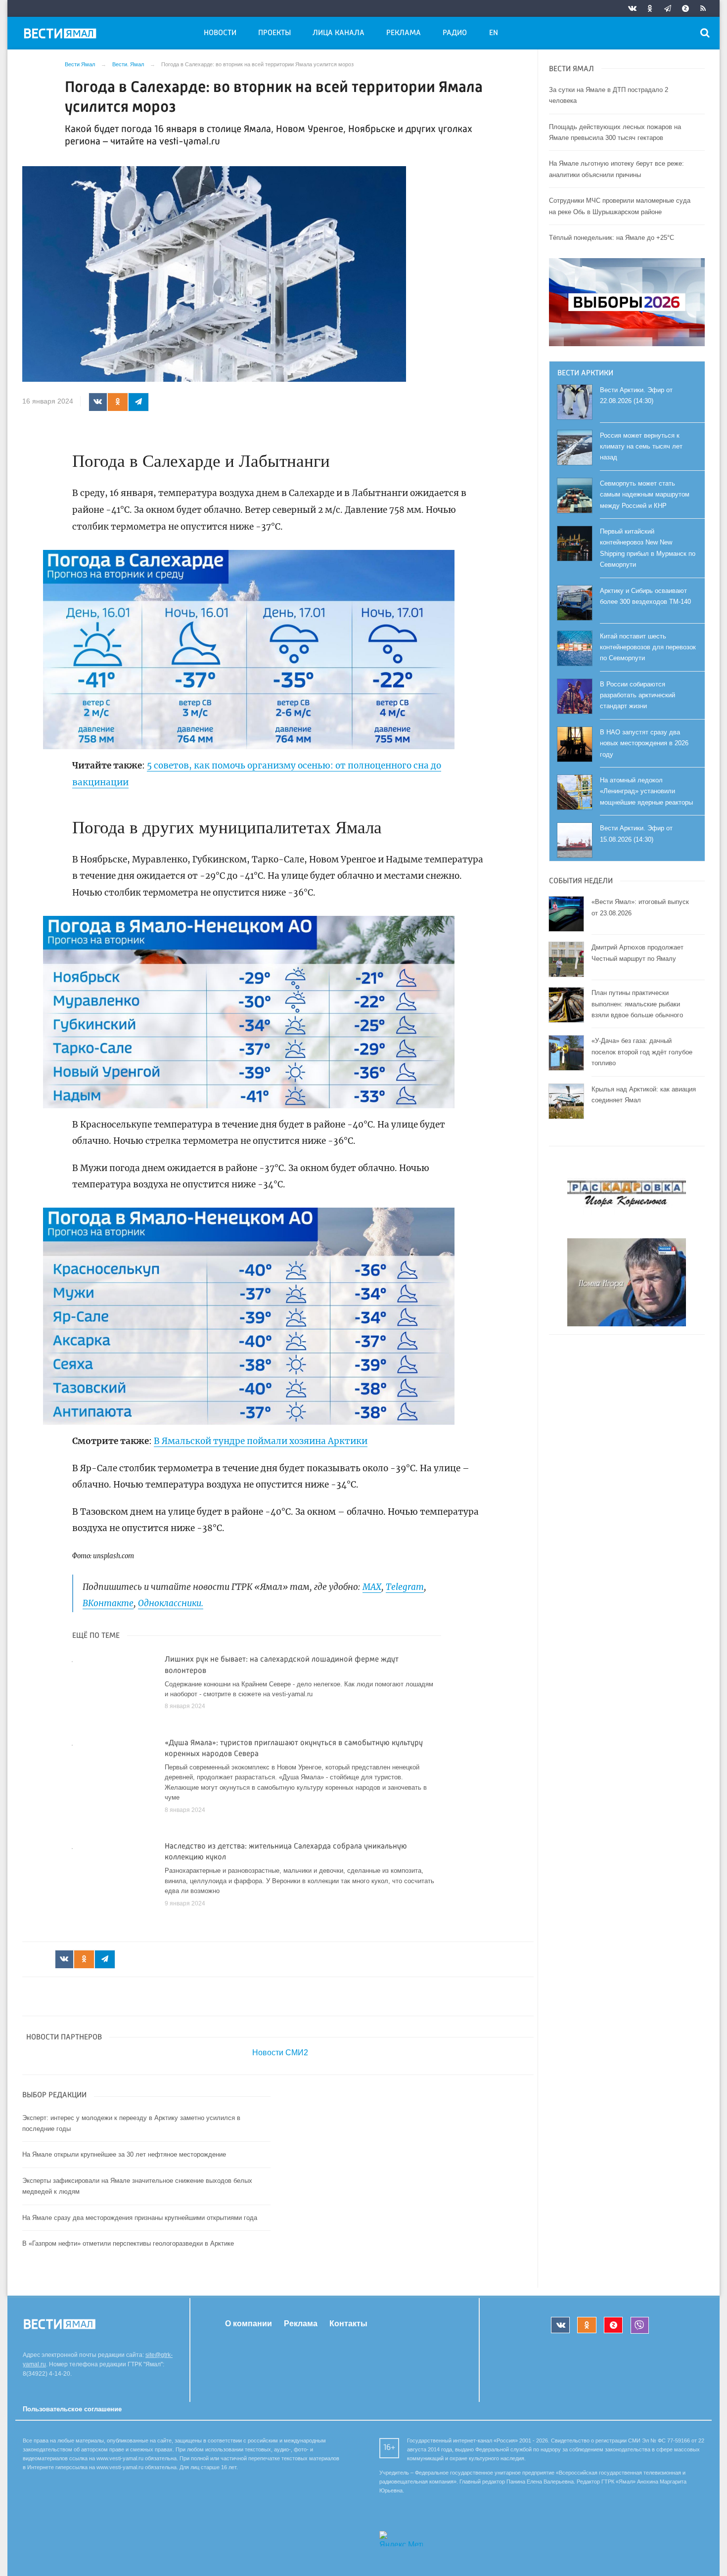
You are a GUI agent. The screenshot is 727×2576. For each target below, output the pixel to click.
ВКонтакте (108, 1603)
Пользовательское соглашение (72, 2409)
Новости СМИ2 (280, 2053)
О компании (249, 2323)
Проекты (274, 33)
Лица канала (339, 33)
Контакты (348, 2323)
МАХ (372, 1587)
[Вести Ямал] (62, 35)
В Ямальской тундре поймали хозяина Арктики (261, 1441)
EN (494, 33)
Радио (455, 33)
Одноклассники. (171, 1603)
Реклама (404, 33)
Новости (220, 33)
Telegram (405, 1587)
